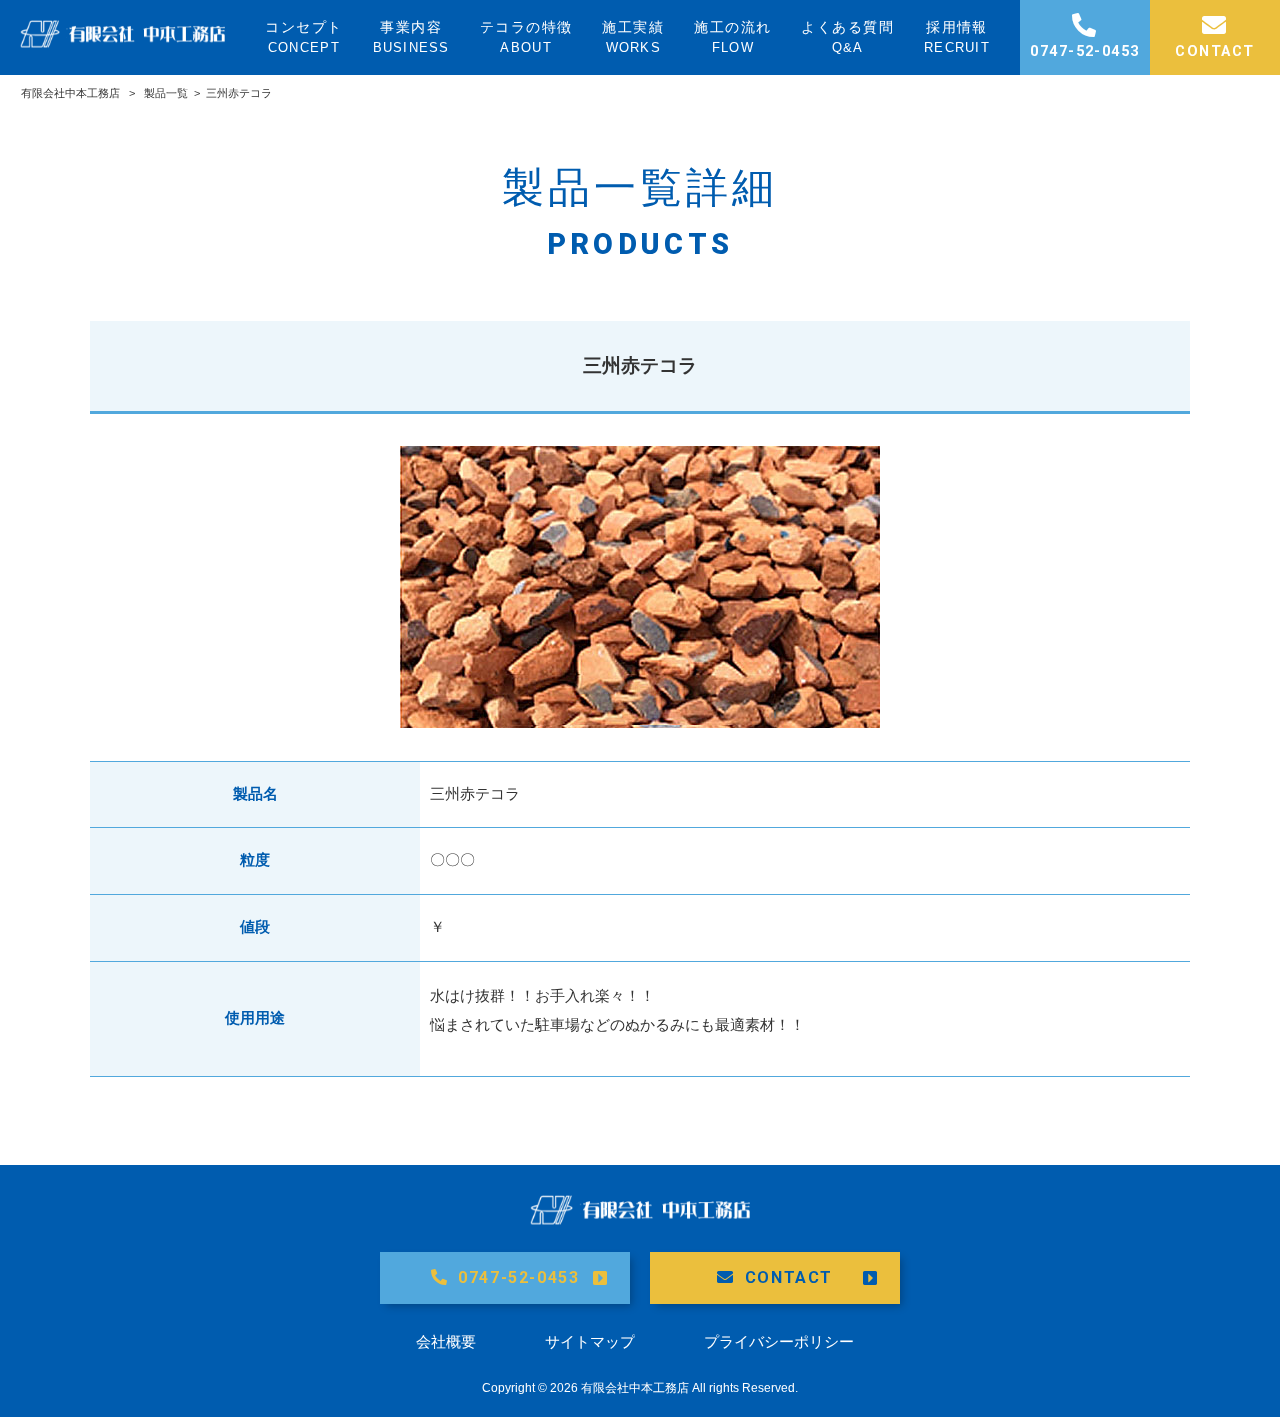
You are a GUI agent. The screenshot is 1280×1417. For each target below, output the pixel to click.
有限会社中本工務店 (70, 93)
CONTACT (789, 1277)
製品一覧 (166, 93)
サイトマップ (590, 1341)
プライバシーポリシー (779, 1341)
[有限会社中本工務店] (122, 42)
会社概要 (446, 1341)
